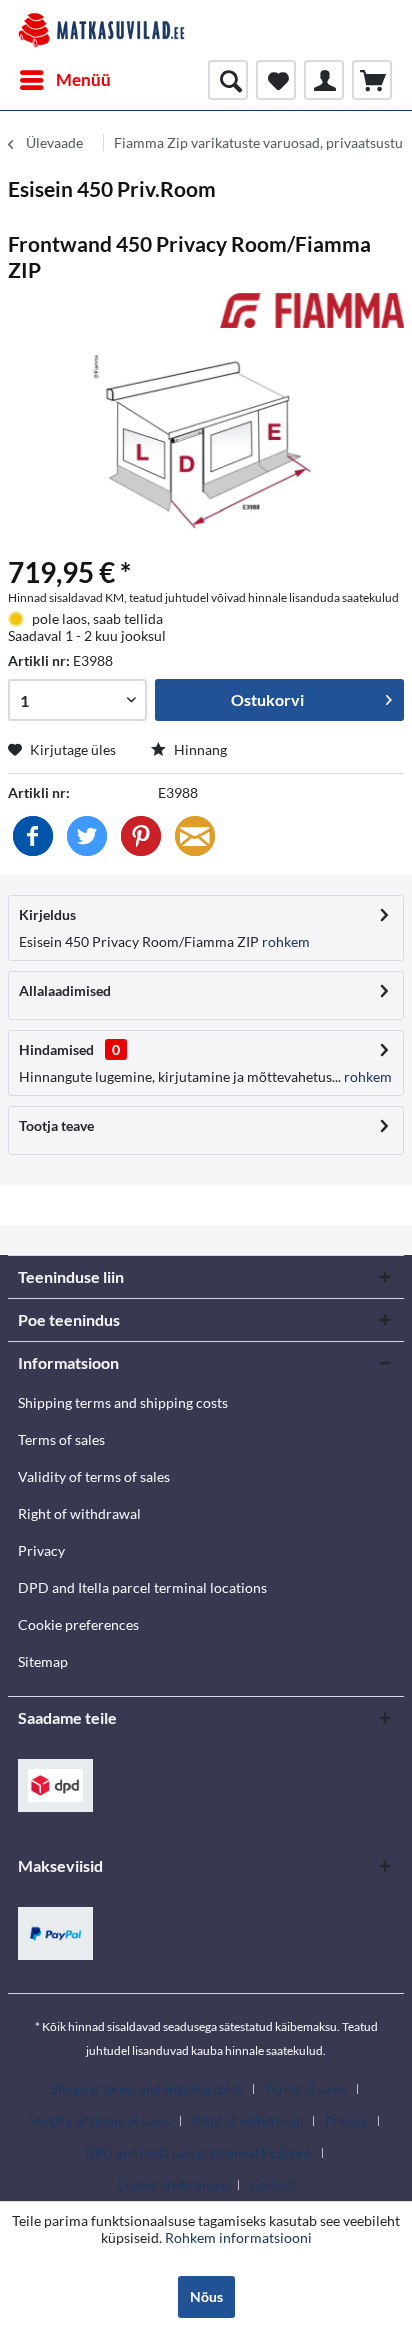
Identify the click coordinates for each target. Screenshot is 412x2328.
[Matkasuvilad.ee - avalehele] (101, 30)
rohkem (284, 941)
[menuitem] (64, 80)
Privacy (41, 1550)
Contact (273, 2185)
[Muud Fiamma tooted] (312, 310)
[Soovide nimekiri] (276, 80)
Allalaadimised (65, 990)
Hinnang (199, 749)
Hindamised (56, 1049)
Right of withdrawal (79, 1513)
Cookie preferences (78, 1624)
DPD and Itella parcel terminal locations (142, 1587)
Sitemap (43, 1661)
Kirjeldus (47, 914)
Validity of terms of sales (94, 1476)
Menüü (83, 79)
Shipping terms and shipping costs (123, 1402)
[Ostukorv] (372, 80)
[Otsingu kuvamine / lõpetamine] (228, 80)
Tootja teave (56, 1125)
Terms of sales (61, 1439)
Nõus (206, 2296)
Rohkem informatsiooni (238, 2237)
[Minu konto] (324, 80)
